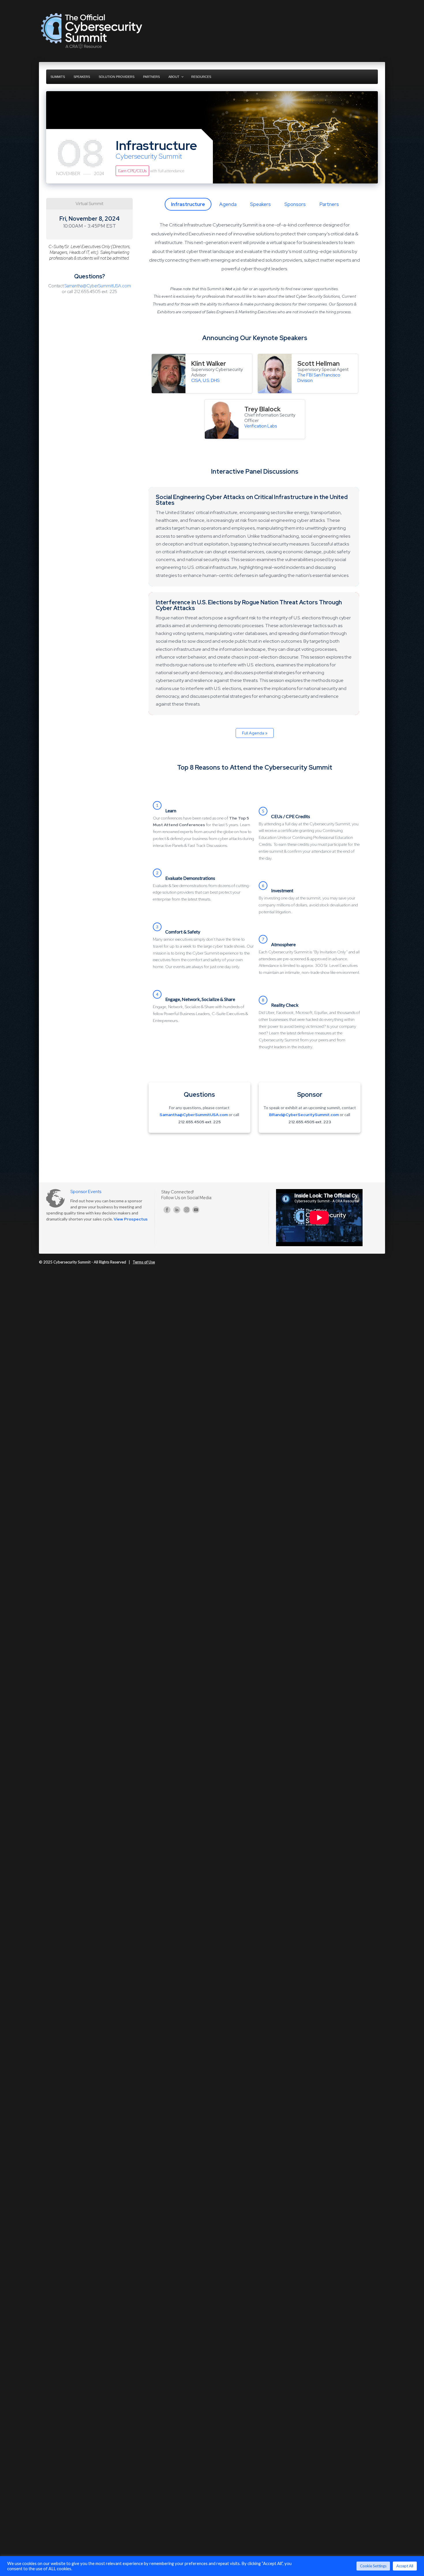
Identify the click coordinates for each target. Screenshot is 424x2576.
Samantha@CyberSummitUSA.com (98, 286)
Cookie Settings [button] (373, 2566)
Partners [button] (329, 204)
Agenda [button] (228, 204)
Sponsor (310, 1095)
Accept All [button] (405, 2566)
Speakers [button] (260, 204)
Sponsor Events (86, 1192)
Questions (199, 1095)
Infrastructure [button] (188, 204)
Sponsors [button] (295, 204)
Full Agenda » (255, 733)
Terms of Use (144, 1262)
